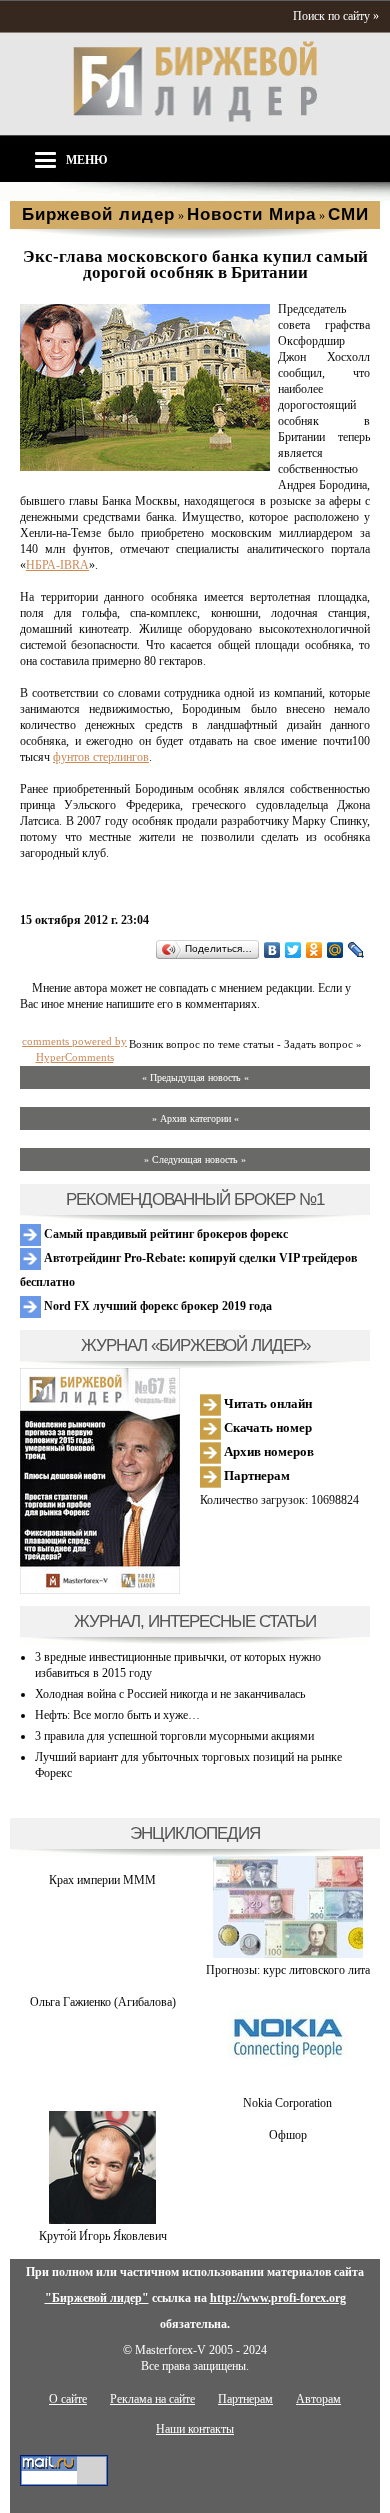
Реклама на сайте (152, 2399)
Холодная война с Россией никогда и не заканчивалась (170, 1694)
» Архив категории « (195, 1118)
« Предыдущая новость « (195, 1077)
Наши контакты (195, 2429)
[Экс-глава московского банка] (145, 467)
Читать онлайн (266, 1403)
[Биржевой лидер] (195, 118)
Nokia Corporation (287, 2103)
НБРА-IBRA (57, 565)
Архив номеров (267, 1451)
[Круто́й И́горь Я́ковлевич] (102, 2220)
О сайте (68, 2399)
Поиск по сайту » (336, 16)
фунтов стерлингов (101, 757)
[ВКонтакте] (272, 950)
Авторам (318, 2399)
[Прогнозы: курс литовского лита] (288, 1954)
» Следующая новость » (195, 1159)
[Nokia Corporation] (288, 2087)
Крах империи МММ (102, 1880)
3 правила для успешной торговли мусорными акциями (174, 1736)
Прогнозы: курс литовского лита (288, 1970)
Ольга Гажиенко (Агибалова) (103, 2002)
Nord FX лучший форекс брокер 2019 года (156, 1306)
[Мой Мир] (335, 950)
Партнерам (255, 1475)
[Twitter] (293, 950)
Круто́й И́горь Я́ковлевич (103, 2236)
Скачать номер (266, 1427)
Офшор (288, 2135)
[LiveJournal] (356, 950)
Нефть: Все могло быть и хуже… (117, 1715)
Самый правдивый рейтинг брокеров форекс (164, 1234)
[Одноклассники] (314, 950)
